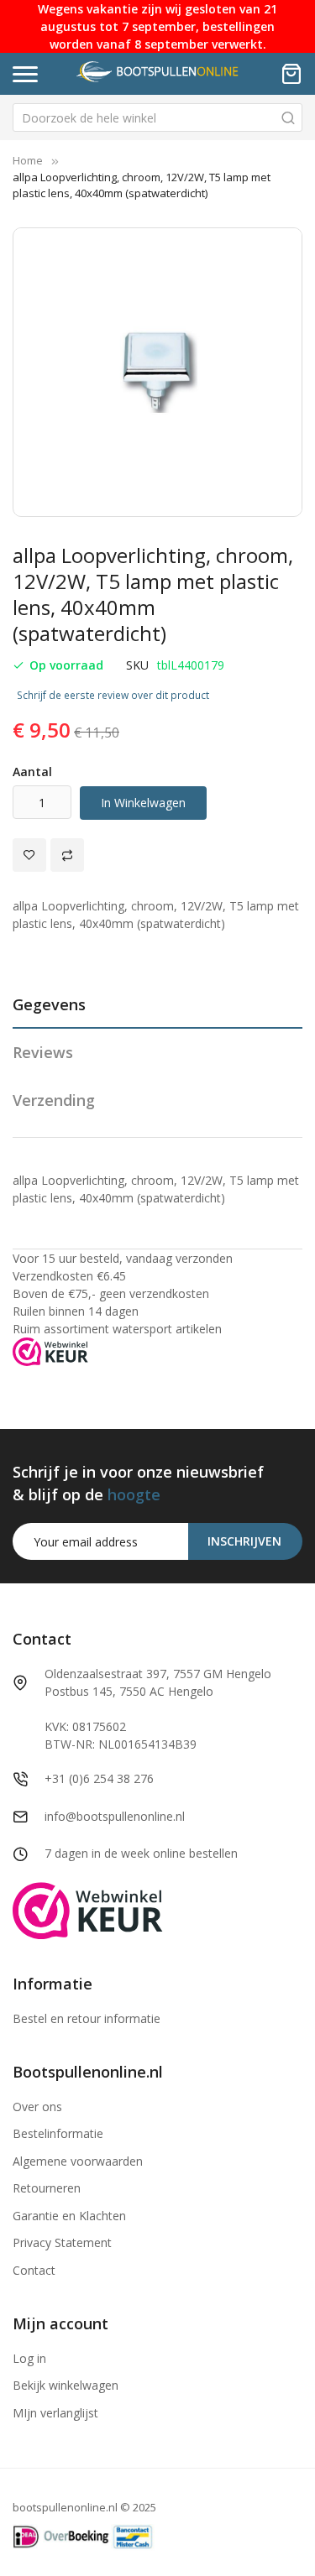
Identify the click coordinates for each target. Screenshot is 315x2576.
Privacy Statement (62, 2242)
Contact (34, 2270)
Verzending (54, 1100)
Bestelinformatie (58, 2133)
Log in (29, 2358)
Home (28, 160)
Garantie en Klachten (69, 2216)
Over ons (37, 2107)
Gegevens (49, 1004)
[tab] (157, 1011)
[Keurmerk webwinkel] (88, 1909)
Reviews (43, 1052)
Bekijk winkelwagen (66, 2385)
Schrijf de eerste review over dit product (113, 695)
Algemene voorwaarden (78, 2161)
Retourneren (47, 2188)
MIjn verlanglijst (55, 2413)
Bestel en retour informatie (87, 2018)
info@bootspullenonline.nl (115, 1816)
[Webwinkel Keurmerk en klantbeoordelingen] (50, 1351)
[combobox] (157, 117)
